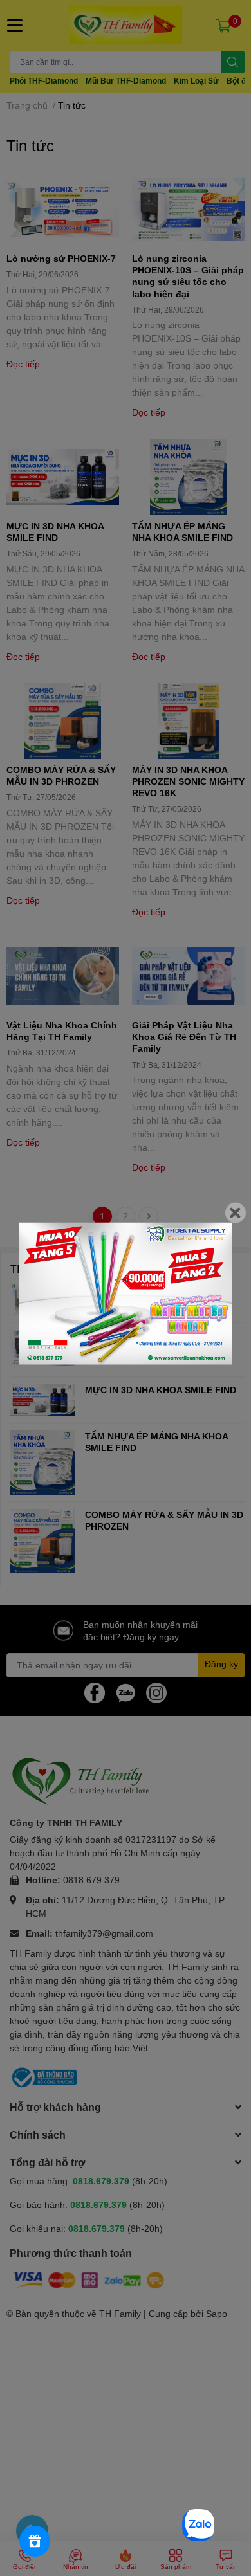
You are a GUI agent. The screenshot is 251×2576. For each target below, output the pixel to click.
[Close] (236, 1212)
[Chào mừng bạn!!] (126, 1293)
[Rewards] (35, 2541)
